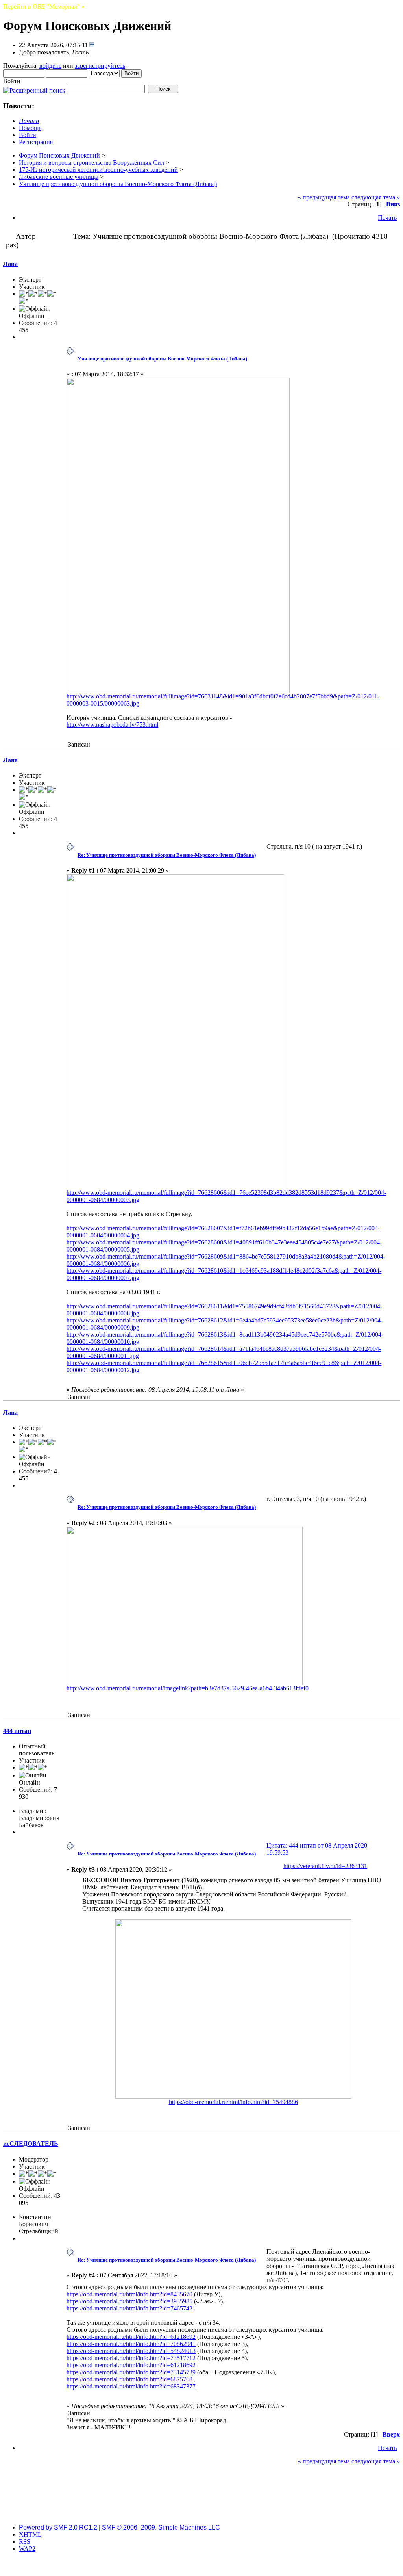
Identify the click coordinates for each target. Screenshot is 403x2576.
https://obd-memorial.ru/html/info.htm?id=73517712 (131, 2358)
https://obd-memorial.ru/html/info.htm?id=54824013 (131, 2351)
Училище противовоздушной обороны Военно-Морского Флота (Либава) (162, 359)
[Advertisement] (201, 2500)
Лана (10, 264)
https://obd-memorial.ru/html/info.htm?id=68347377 (131, 2386)
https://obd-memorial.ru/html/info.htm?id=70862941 (131, 2344)
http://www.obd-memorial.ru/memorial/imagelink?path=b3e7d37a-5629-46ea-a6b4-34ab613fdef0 (188, 1688)
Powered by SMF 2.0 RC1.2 (58, 2527)
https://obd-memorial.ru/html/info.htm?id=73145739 (131, 2372)
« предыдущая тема (324, 197)
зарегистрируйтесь (100, 66)
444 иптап (17, 1731)
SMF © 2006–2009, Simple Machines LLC (161, 2527)
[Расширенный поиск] (34, 88)
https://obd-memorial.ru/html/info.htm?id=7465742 (129, 2308)
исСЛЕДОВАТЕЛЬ (31, 2144)
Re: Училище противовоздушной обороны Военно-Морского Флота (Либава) (167, 855)
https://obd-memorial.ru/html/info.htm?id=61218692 (131, 2337)
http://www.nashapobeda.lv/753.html (112, 725)
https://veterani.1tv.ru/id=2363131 (325, 1866)
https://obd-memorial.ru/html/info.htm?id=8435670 (129, 2294)
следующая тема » (376, 197)
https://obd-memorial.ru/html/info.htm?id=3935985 (129, 2301)
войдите (50, 66)
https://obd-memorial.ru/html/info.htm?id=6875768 (129, 2379)
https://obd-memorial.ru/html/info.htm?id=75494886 (233, 2102)
